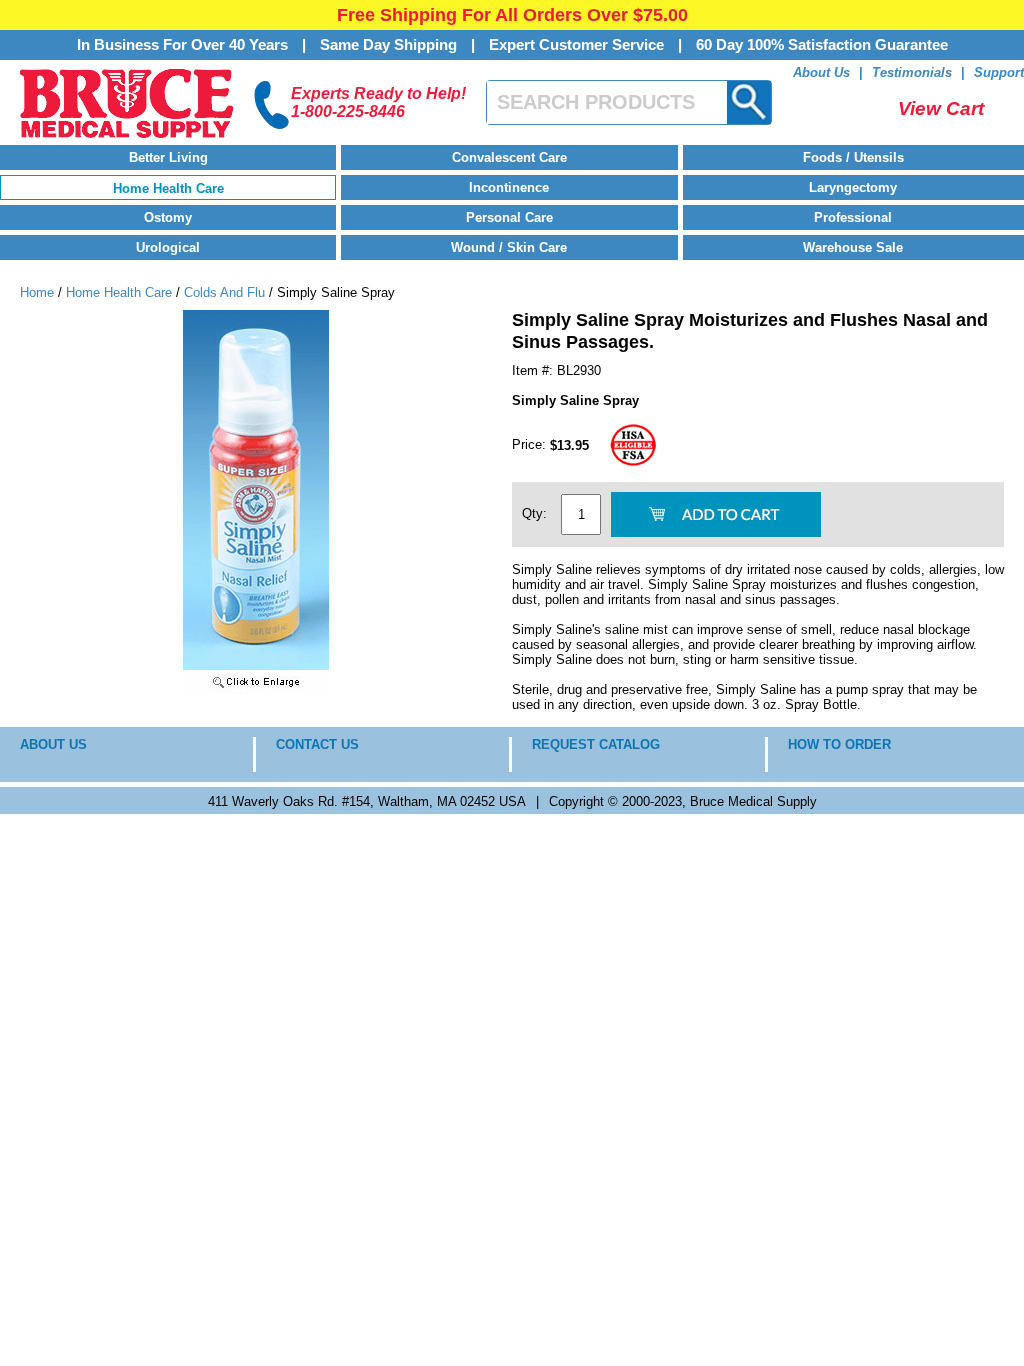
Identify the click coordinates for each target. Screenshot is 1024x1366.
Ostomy (168, 217)
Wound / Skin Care (509, 247)
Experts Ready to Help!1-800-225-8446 (378, 102)
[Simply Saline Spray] (256, 689)
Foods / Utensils (853, 157)
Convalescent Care (509, 157)
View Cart (941, 108)
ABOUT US (53, 744)
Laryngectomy (853, 187)
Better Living (168, 157)
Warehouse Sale (853, 247)
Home (37, 292)
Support (999, 72)
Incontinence (509, 187)
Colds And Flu (224, 292)
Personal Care (509, 217)
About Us (821, 72)
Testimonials (912, 72)
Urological (168, 247)
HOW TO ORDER (839, 744)
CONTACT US (317, 744)
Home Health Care (168, 188)
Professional (853, 217)
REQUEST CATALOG (596, 744)
